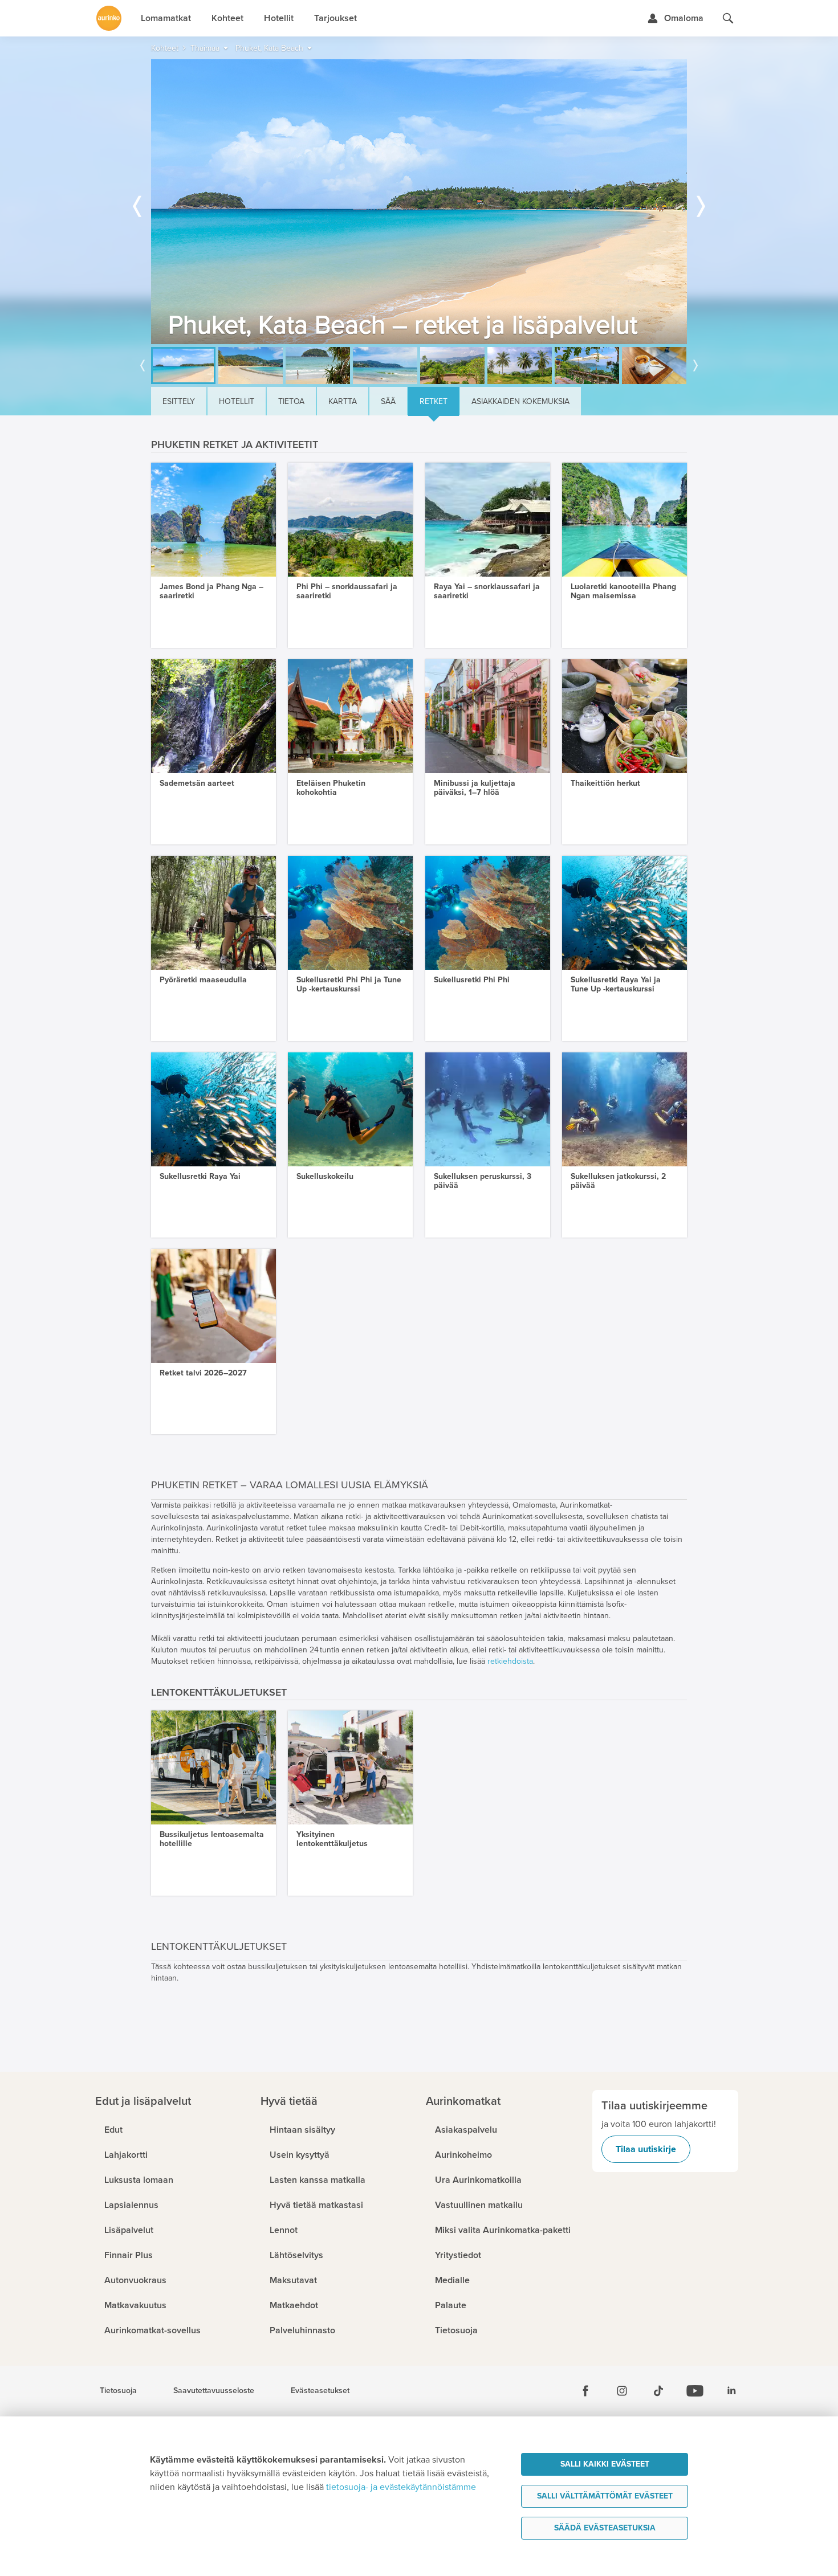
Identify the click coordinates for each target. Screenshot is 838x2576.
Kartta (343, 401)
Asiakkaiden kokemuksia (520, 401)
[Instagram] (622, 2391)
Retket (434, 401)
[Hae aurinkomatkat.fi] (728, 18)
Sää (388, 401)
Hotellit (237, 401)
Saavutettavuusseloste (214, 2391)
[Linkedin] (731, 2391)
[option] (419, 202)
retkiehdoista (510, 1661)
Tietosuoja (118, 2391)
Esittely (179, 401)
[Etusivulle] (109, 18)
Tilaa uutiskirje (646, 2149)
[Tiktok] (658, 2391)
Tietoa (291, 401)
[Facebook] (585, 2391)
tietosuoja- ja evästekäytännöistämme (401, 2487)
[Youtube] (695, 2391)
